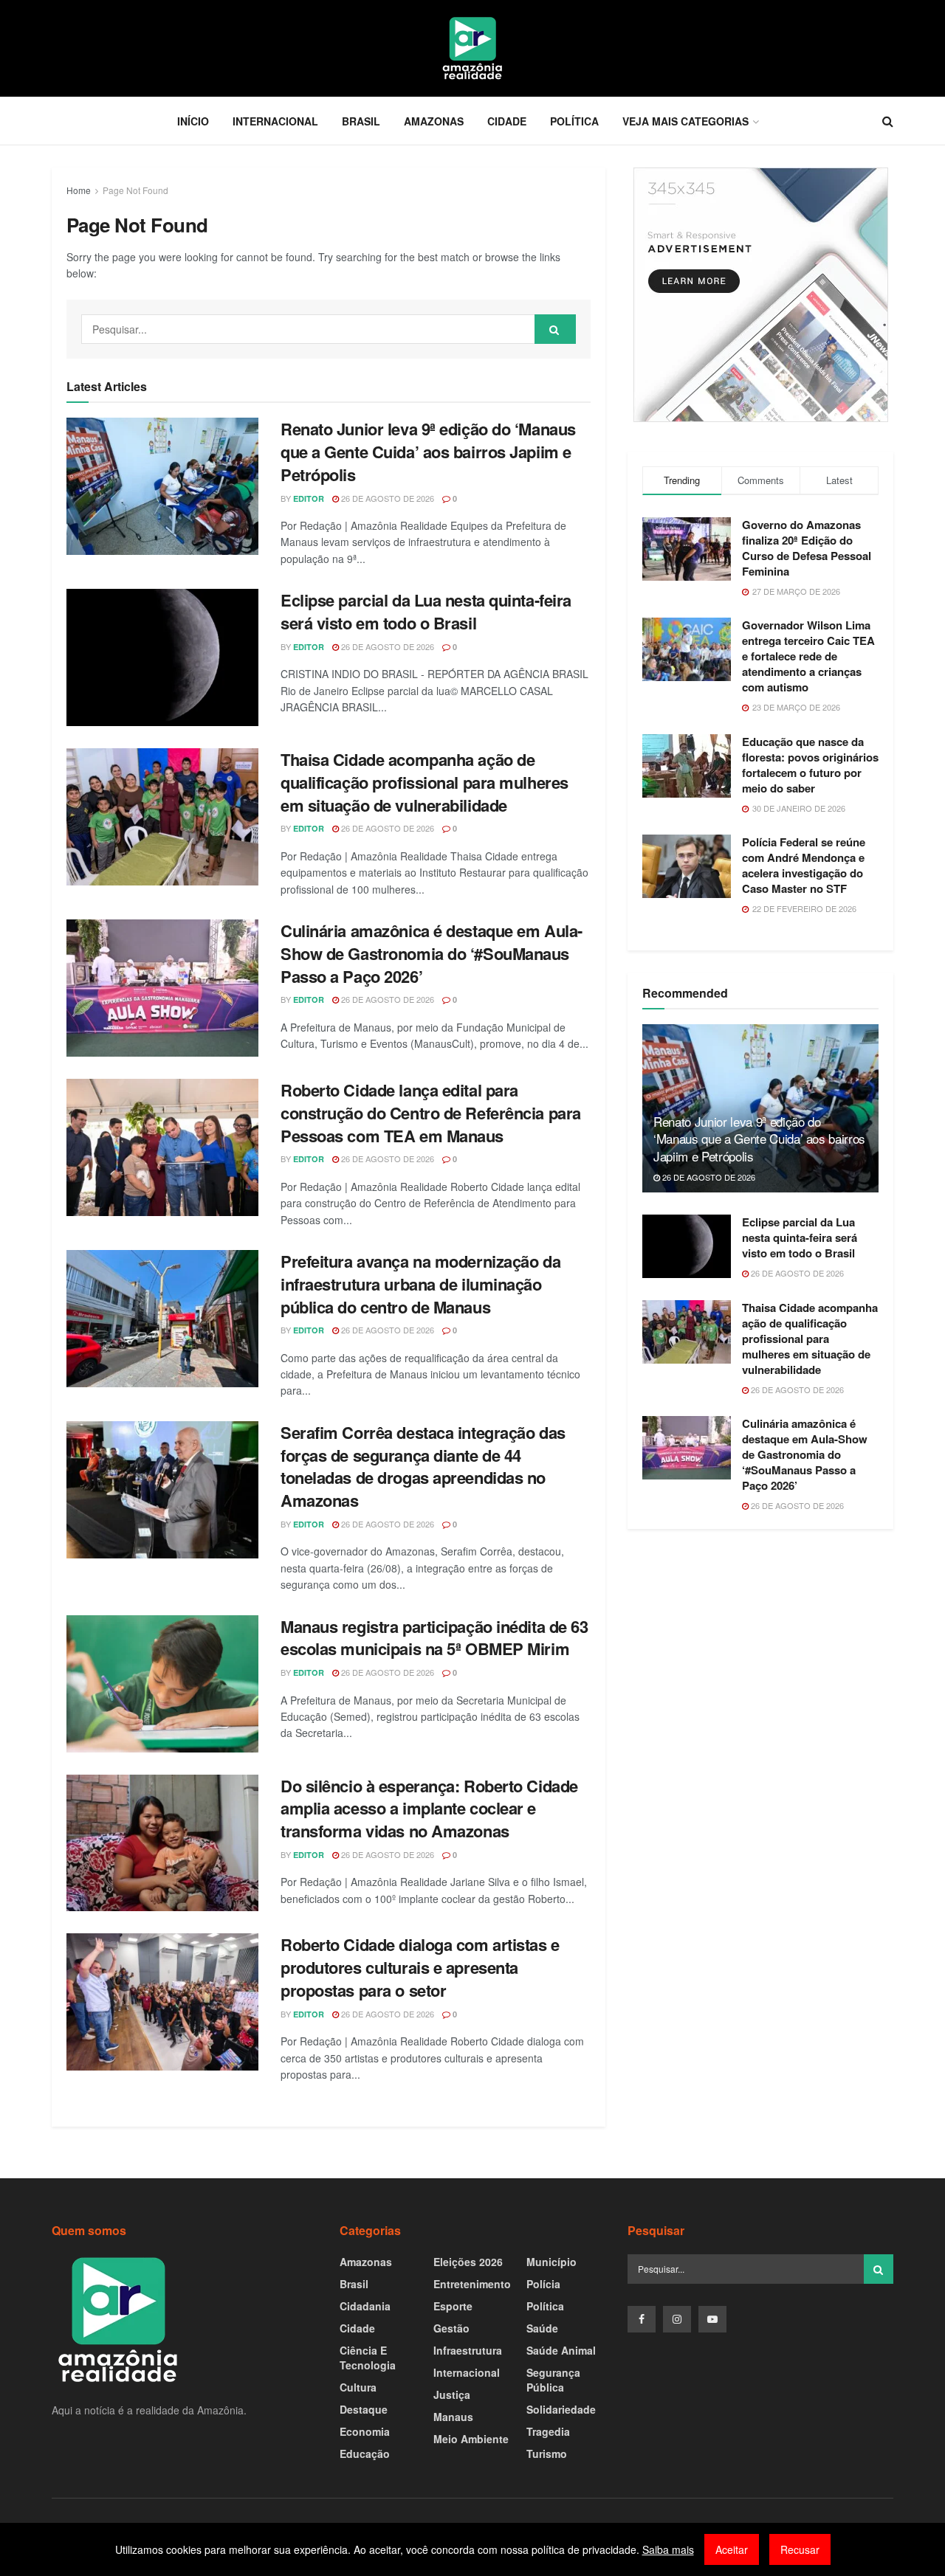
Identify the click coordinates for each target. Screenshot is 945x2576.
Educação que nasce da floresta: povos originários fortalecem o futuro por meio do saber (810, 765)
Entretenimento (472, 2284)
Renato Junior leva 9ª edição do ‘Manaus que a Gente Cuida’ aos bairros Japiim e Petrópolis (428, 452)
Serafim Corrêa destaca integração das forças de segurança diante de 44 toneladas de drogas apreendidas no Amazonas (423, 1466)
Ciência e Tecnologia (368, 2358)
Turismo (547, 2454)
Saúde (542, 2328)
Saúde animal (561, 2350)
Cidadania (365, 2306)
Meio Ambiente (471, 2439)
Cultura (358, 2387)
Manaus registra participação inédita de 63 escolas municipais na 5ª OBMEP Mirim (434, 1638)
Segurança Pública (553, 2380)
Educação (365, 2454)
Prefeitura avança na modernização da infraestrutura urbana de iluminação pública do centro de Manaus (420, 1284)
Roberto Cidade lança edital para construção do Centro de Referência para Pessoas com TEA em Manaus (431, 1113)
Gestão (451, 2328)
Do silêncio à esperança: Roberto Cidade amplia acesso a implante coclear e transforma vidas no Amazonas (429, 1809)
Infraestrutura (468, 2350)
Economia (365, 2431)
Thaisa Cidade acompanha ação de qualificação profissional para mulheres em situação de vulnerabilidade (425, 782)
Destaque (364, 2409)
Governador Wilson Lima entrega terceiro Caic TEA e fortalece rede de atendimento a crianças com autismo (808, 656)
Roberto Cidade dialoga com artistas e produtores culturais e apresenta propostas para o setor (420, 1967)
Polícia (543, 2284)
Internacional (275, 121)
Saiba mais (668, 2549)
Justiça (452, 2394)
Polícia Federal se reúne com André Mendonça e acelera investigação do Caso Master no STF (804, 865)
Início (193, 121)
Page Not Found (135, 190)
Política (574, 121)
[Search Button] (555, 329)
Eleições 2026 (468, 2262)
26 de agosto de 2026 (386, 498)
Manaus (453, 2417)
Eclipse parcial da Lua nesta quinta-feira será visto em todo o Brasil (426, 611)
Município (551, 2262)
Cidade (507, 121)
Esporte (453, 2306)
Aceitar (732, 2549)
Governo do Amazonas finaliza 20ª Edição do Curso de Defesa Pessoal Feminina (807, 548)
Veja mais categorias (685, 121)
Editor (309, 498)
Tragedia (548, 2431)
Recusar (800, 2549)
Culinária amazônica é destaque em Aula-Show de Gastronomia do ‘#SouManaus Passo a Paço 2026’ (432, 953)
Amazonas (434, 121)
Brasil (361, 121)
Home (79, 190)
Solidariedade (561, 2409)
